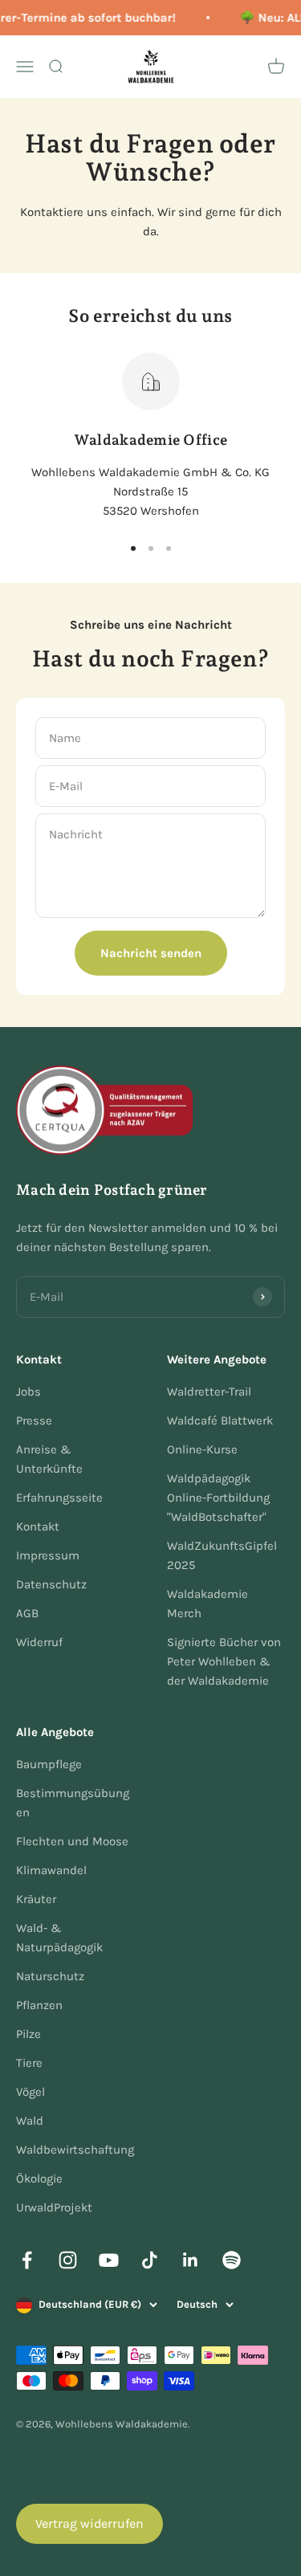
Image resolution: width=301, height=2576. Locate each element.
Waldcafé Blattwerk (220, 1420)
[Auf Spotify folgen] (232, 2260)
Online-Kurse (202, 1449)
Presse (34, 1420)
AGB (27, 1613)
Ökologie (39, 2179)
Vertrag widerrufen (89, 2523)
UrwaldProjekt (54, 2207)
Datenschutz (51, 1584)
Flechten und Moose (72, 1841)
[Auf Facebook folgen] (27, 2260)
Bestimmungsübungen (73, 1803)
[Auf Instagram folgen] (68, 2260)
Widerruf (39, 1642)
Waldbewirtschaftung (75, 2150)
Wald (30, 2121)
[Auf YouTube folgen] (109, 2260)
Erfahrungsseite (59, 1498)
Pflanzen (39, 2005)
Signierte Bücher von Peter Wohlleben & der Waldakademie (224, 1661)
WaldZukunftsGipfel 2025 (222, 1555)
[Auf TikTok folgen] (150, 2260)
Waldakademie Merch (207, 1604)
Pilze (28, 2034)
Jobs (28, 1392)
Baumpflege (49, 1764)
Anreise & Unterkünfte (49, 1459)
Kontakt (38, 1526)
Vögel (31, 2092)
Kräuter (36, 1899)
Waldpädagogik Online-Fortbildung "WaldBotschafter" (218, 1498)
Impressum (48, 1555)
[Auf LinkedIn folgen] (191, 2260)
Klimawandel (51, 1870)
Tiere (29, 2063)
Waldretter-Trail (209, 1392)
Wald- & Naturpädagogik (59, 1938)
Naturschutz (50, 1976)
